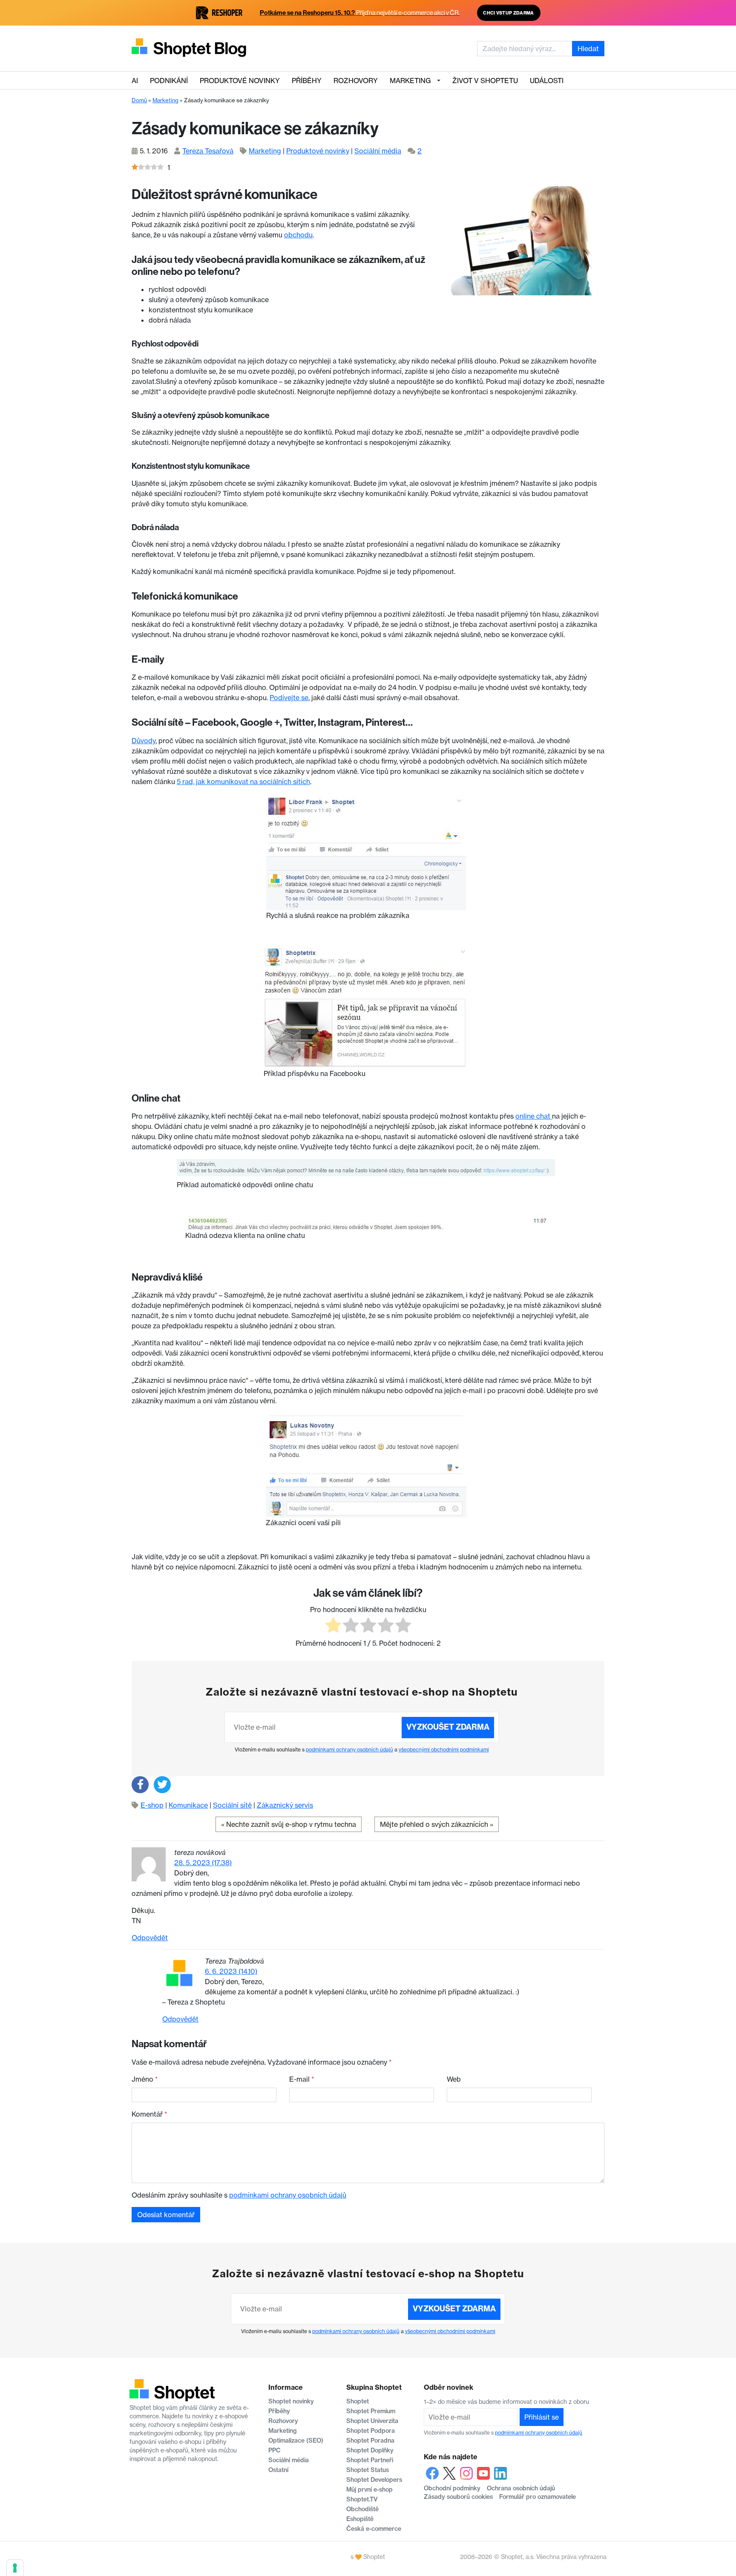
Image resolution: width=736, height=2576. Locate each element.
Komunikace (188, 1805)
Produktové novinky (240, 81)
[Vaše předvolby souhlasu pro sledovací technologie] (15, 2568)
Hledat (588, 49)
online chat (534, 1116)
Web (454, 2079)
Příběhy (307, 81)
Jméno (145, 2079)
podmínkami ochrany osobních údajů (349, 1750)
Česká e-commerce (374, 2529)
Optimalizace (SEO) (296, 2440)
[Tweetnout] (162, 1785)
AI (135, 81)
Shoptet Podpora (371, 2431)
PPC (275, 2450)
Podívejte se (289, 698)
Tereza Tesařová (208, 151)
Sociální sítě (232, 1805)
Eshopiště (360, 2519)
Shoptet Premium (371, 2411)
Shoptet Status (368, 2470)
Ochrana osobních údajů (521, 2488)
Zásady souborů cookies (458, 2497)
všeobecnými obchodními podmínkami (444, 1750)
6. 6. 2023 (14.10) (231, 1971)
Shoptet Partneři (370, 2460)
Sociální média (378, 151)
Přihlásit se (542, 2417)
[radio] (333, 1626)
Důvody (144, 741)
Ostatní (278, 2470)
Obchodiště (362, 2509)
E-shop (152, 1805)
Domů (139, 100)
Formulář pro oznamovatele (538, 2497)
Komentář (149, 2114)
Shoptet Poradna (370, 2440)
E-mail (302, 2079)
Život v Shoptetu (485, 81)
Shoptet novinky (291, 2401)
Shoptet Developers (374, 2480)
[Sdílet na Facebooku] (140, 1785)
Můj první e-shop (369, 2489)
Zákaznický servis (285, 1805)
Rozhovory (356, 81)
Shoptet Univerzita (372, 2421)
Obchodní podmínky (452, 2488)
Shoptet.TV (362, 2499)
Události (547, 81)
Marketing (410, 81)
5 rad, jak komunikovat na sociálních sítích (243, 782)
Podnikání (169, 81)
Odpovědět (150, 1938)
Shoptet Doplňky (370, 2450)
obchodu (298, 235)
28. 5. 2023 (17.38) (203, 1863)
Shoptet (358, 2401)
